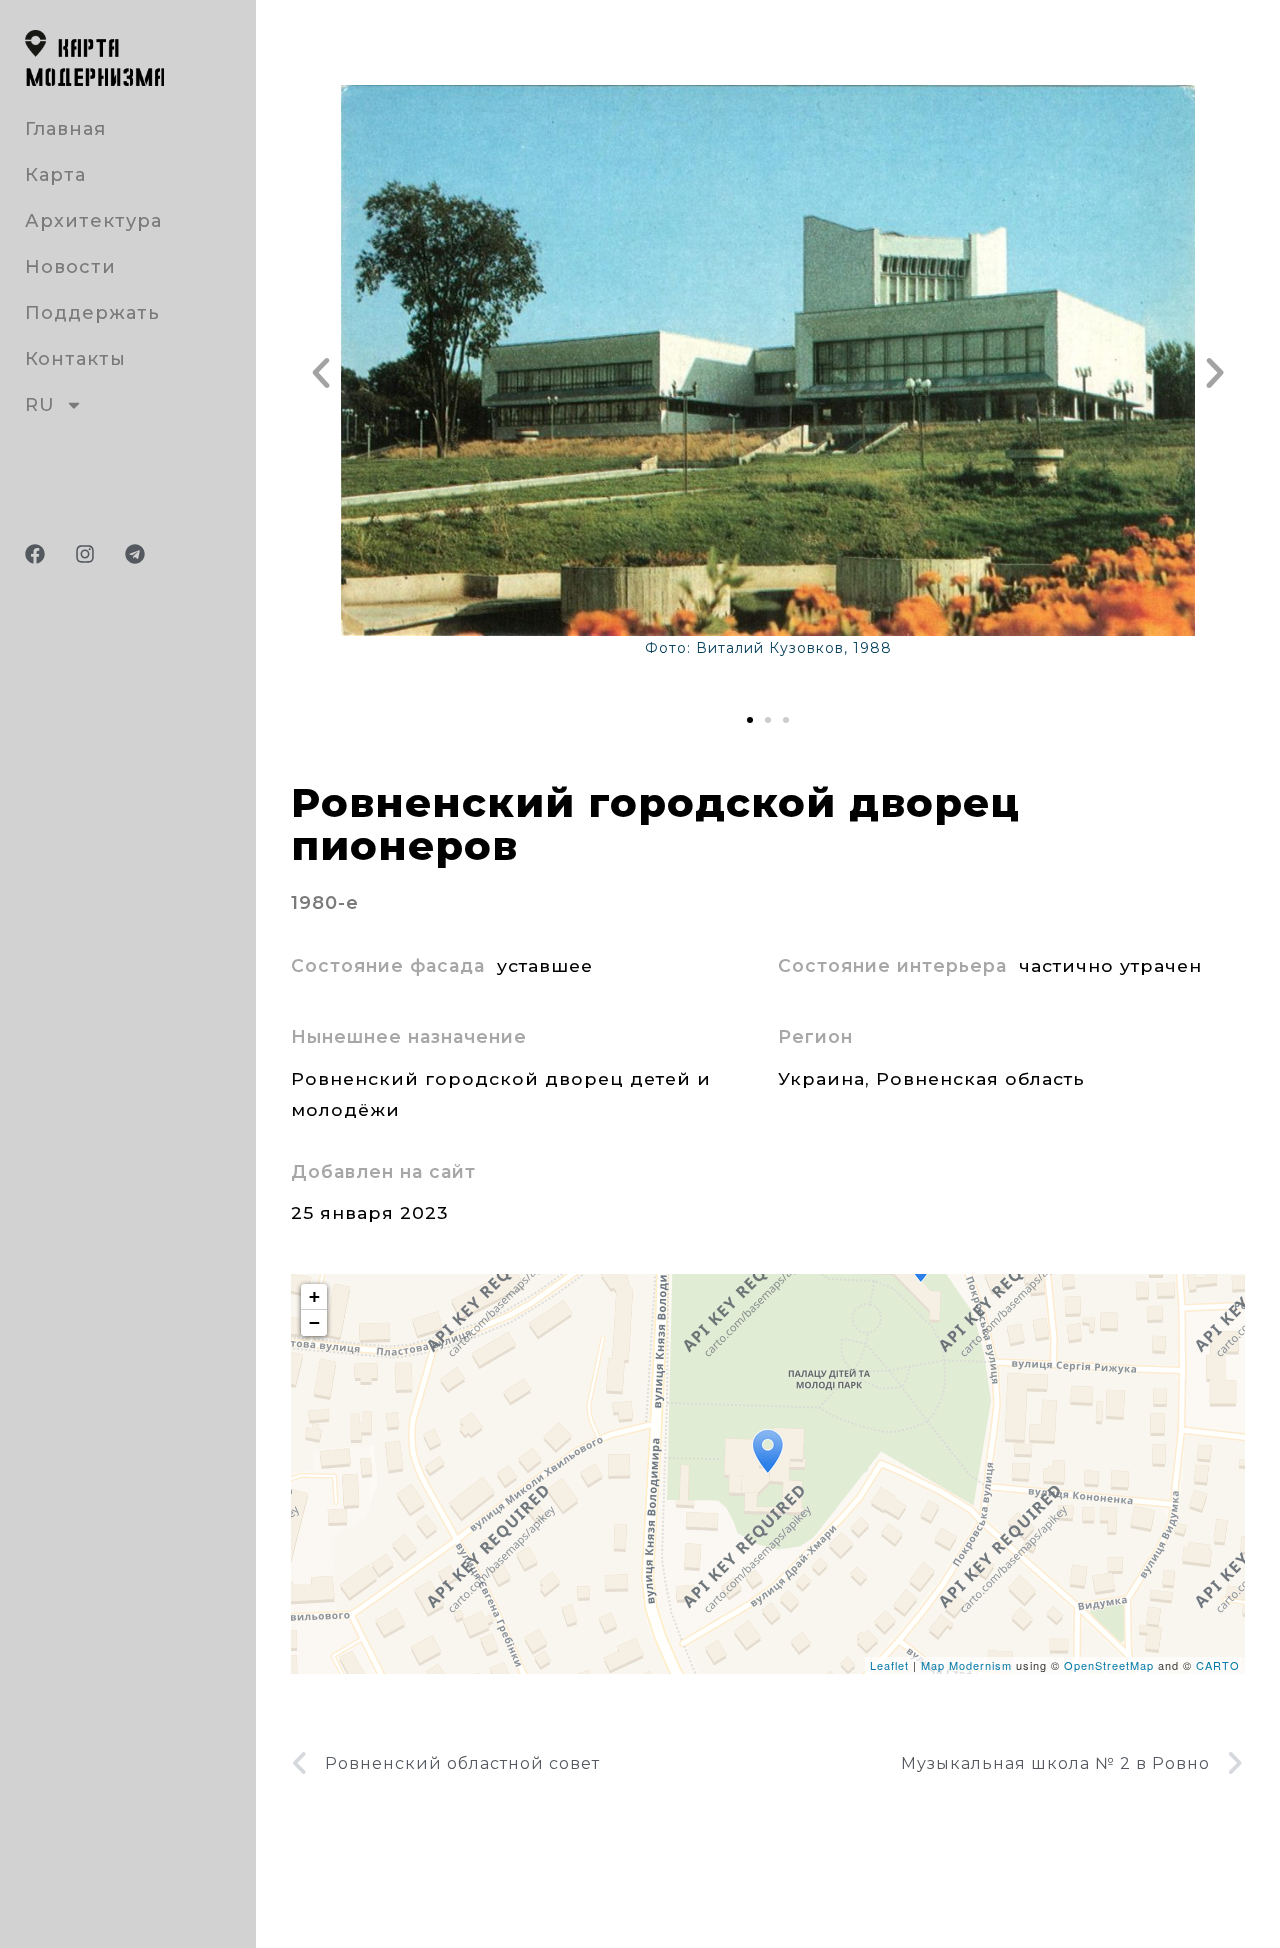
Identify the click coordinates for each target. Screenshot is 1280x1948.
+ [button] (315, 1296)
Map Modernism (966, 1665)
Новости (70, 267)
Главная (65, 129)
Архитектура (93, 221)
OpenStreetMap (1109, 1665)
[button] (321, 373)
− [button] (315, 1322)
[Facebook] (35, 554)
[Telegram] (135, 554)
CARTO (1218, 1665)
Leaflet (889, 1665)
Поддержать (92, 313)
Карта (55, 175)
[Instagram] (85, 554)
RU (40, 405)
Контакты (75, 359)
